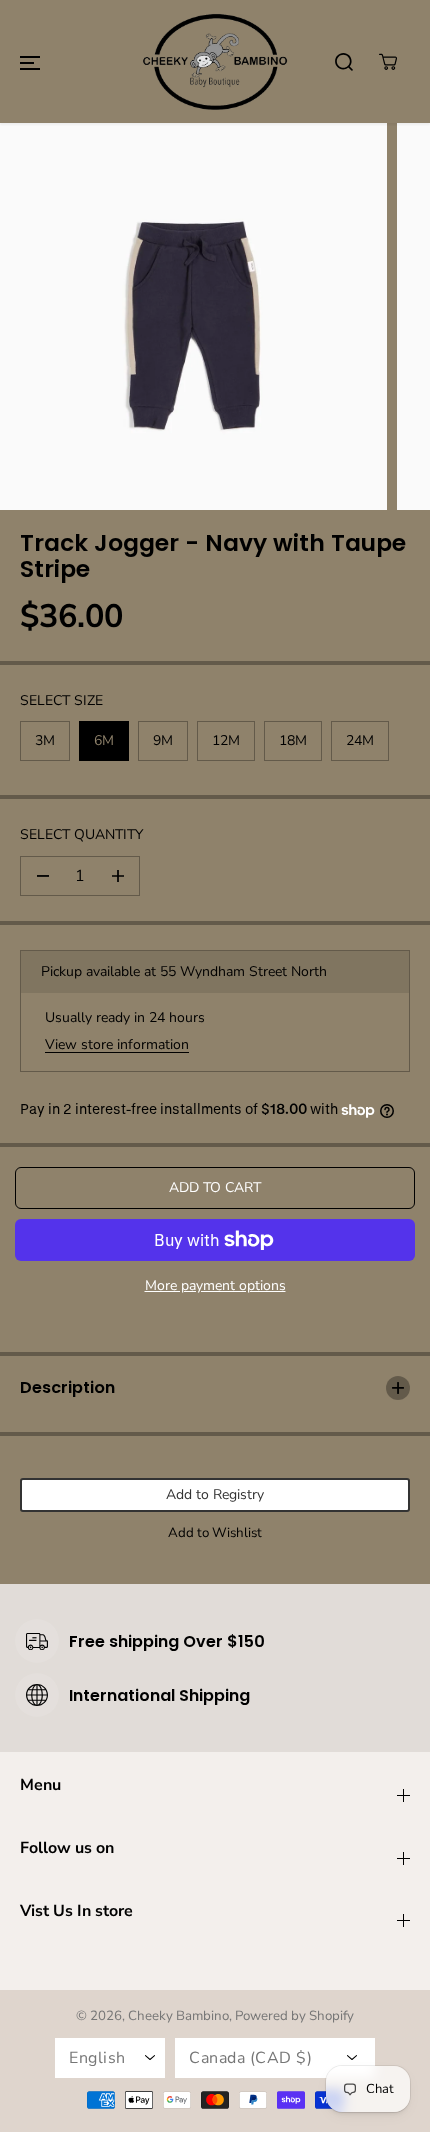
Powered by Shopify (294, 2016)
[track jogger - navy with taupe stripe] (193, 316)
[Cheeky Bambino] (215, 61)
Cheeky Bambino (178, 2016)
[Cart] (388, 62)
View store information (117, 1044)
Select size (61, 700)
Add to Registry (215, 1494)
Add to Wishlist (215, 1533)
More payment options (215, 1285)
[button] (30, 62)
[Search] (344, 62)
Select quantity (81, 834)
